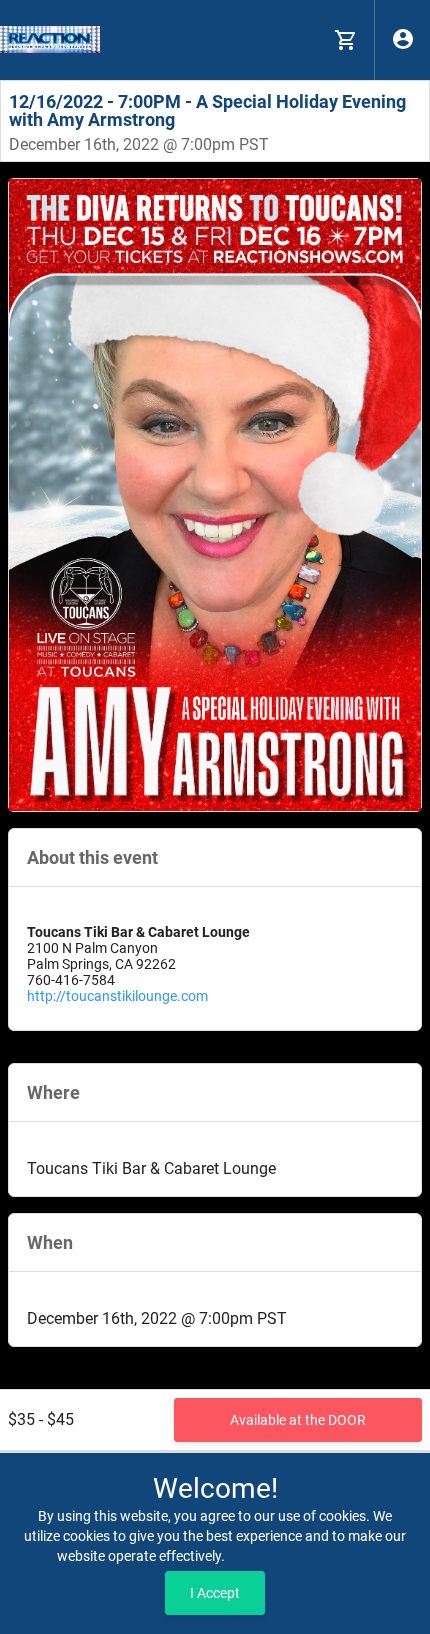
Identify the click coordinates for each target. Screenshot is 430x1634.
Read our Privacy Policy (300, 1556)
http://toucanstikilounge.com (117, 996)
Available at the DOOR (298, 1420)
